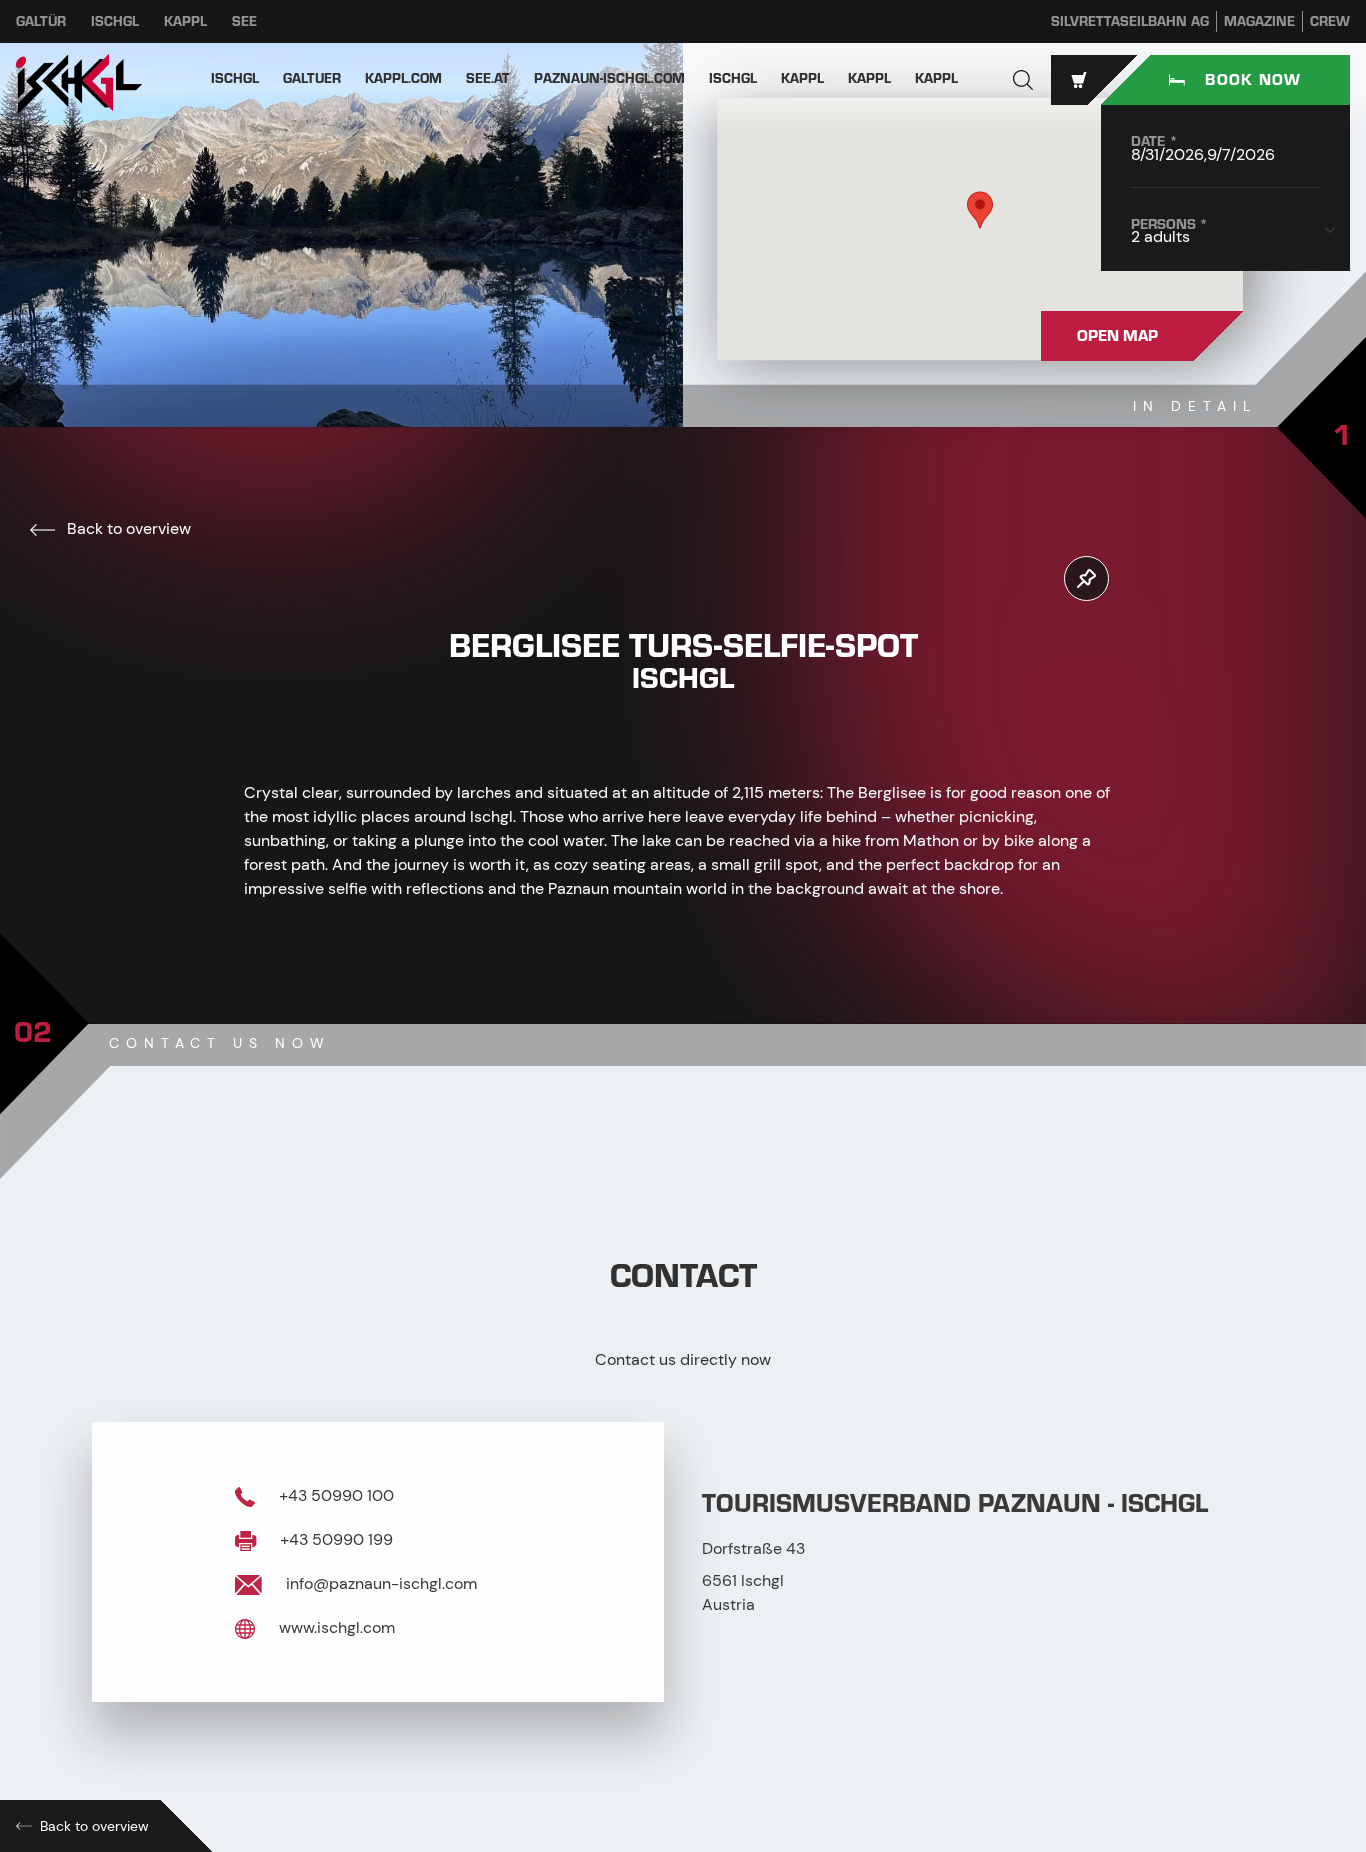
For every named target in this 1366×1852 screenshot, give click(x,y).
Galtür (41, 21)
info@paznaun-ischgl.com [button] (379, 1583)
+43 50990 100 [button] (334, 1495)
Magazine (1259, 21)
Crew (1330, 21)
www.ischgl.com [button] (335, 1627)
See (244, 21)
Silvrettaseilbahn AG (1130, 21)
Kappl (185, 21)
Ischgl (115, 21)
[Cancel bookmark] (1086, 578)
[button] (1023, 80)
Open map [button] (1117, 336)
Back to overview (127, 528)
